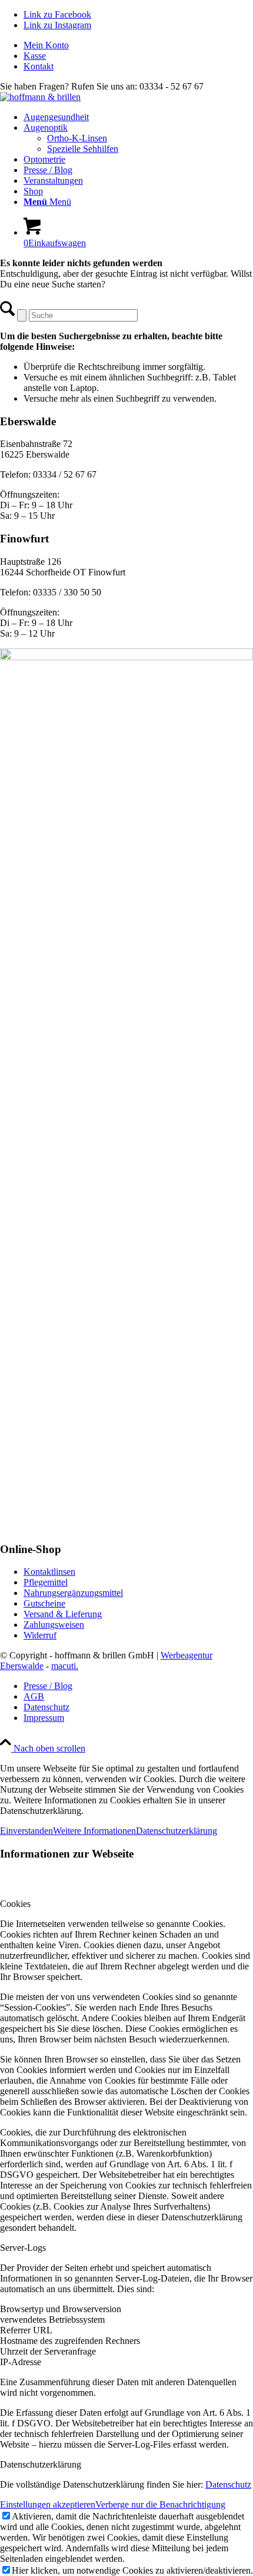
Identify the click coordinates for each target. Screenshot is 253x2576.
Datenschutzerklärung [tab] (41, 2464)
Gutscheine (44, 1603)
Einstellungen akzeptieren (48, 2504)
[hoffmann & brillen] (40, 97)
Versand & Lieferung (63, 1614)
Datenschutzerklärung (177, 1831)
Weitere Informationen (94, 1831)
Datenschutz (228, 2484)
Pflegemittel (46, 1582)
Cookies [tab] (15, 1904)
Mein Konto (46, 45)
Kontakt (39, 66)
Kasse (35, 56)
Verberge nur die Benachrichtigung (160, 2504)
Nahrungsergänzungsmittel (73, 1593)
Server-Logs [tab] (23, 2248)
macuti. (65, 1666)
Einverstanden (26, 1831)
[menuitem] (138, 45)
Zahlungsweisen (54, 1625)
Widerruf (40, 1635)
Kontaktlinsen (49, 1572)
